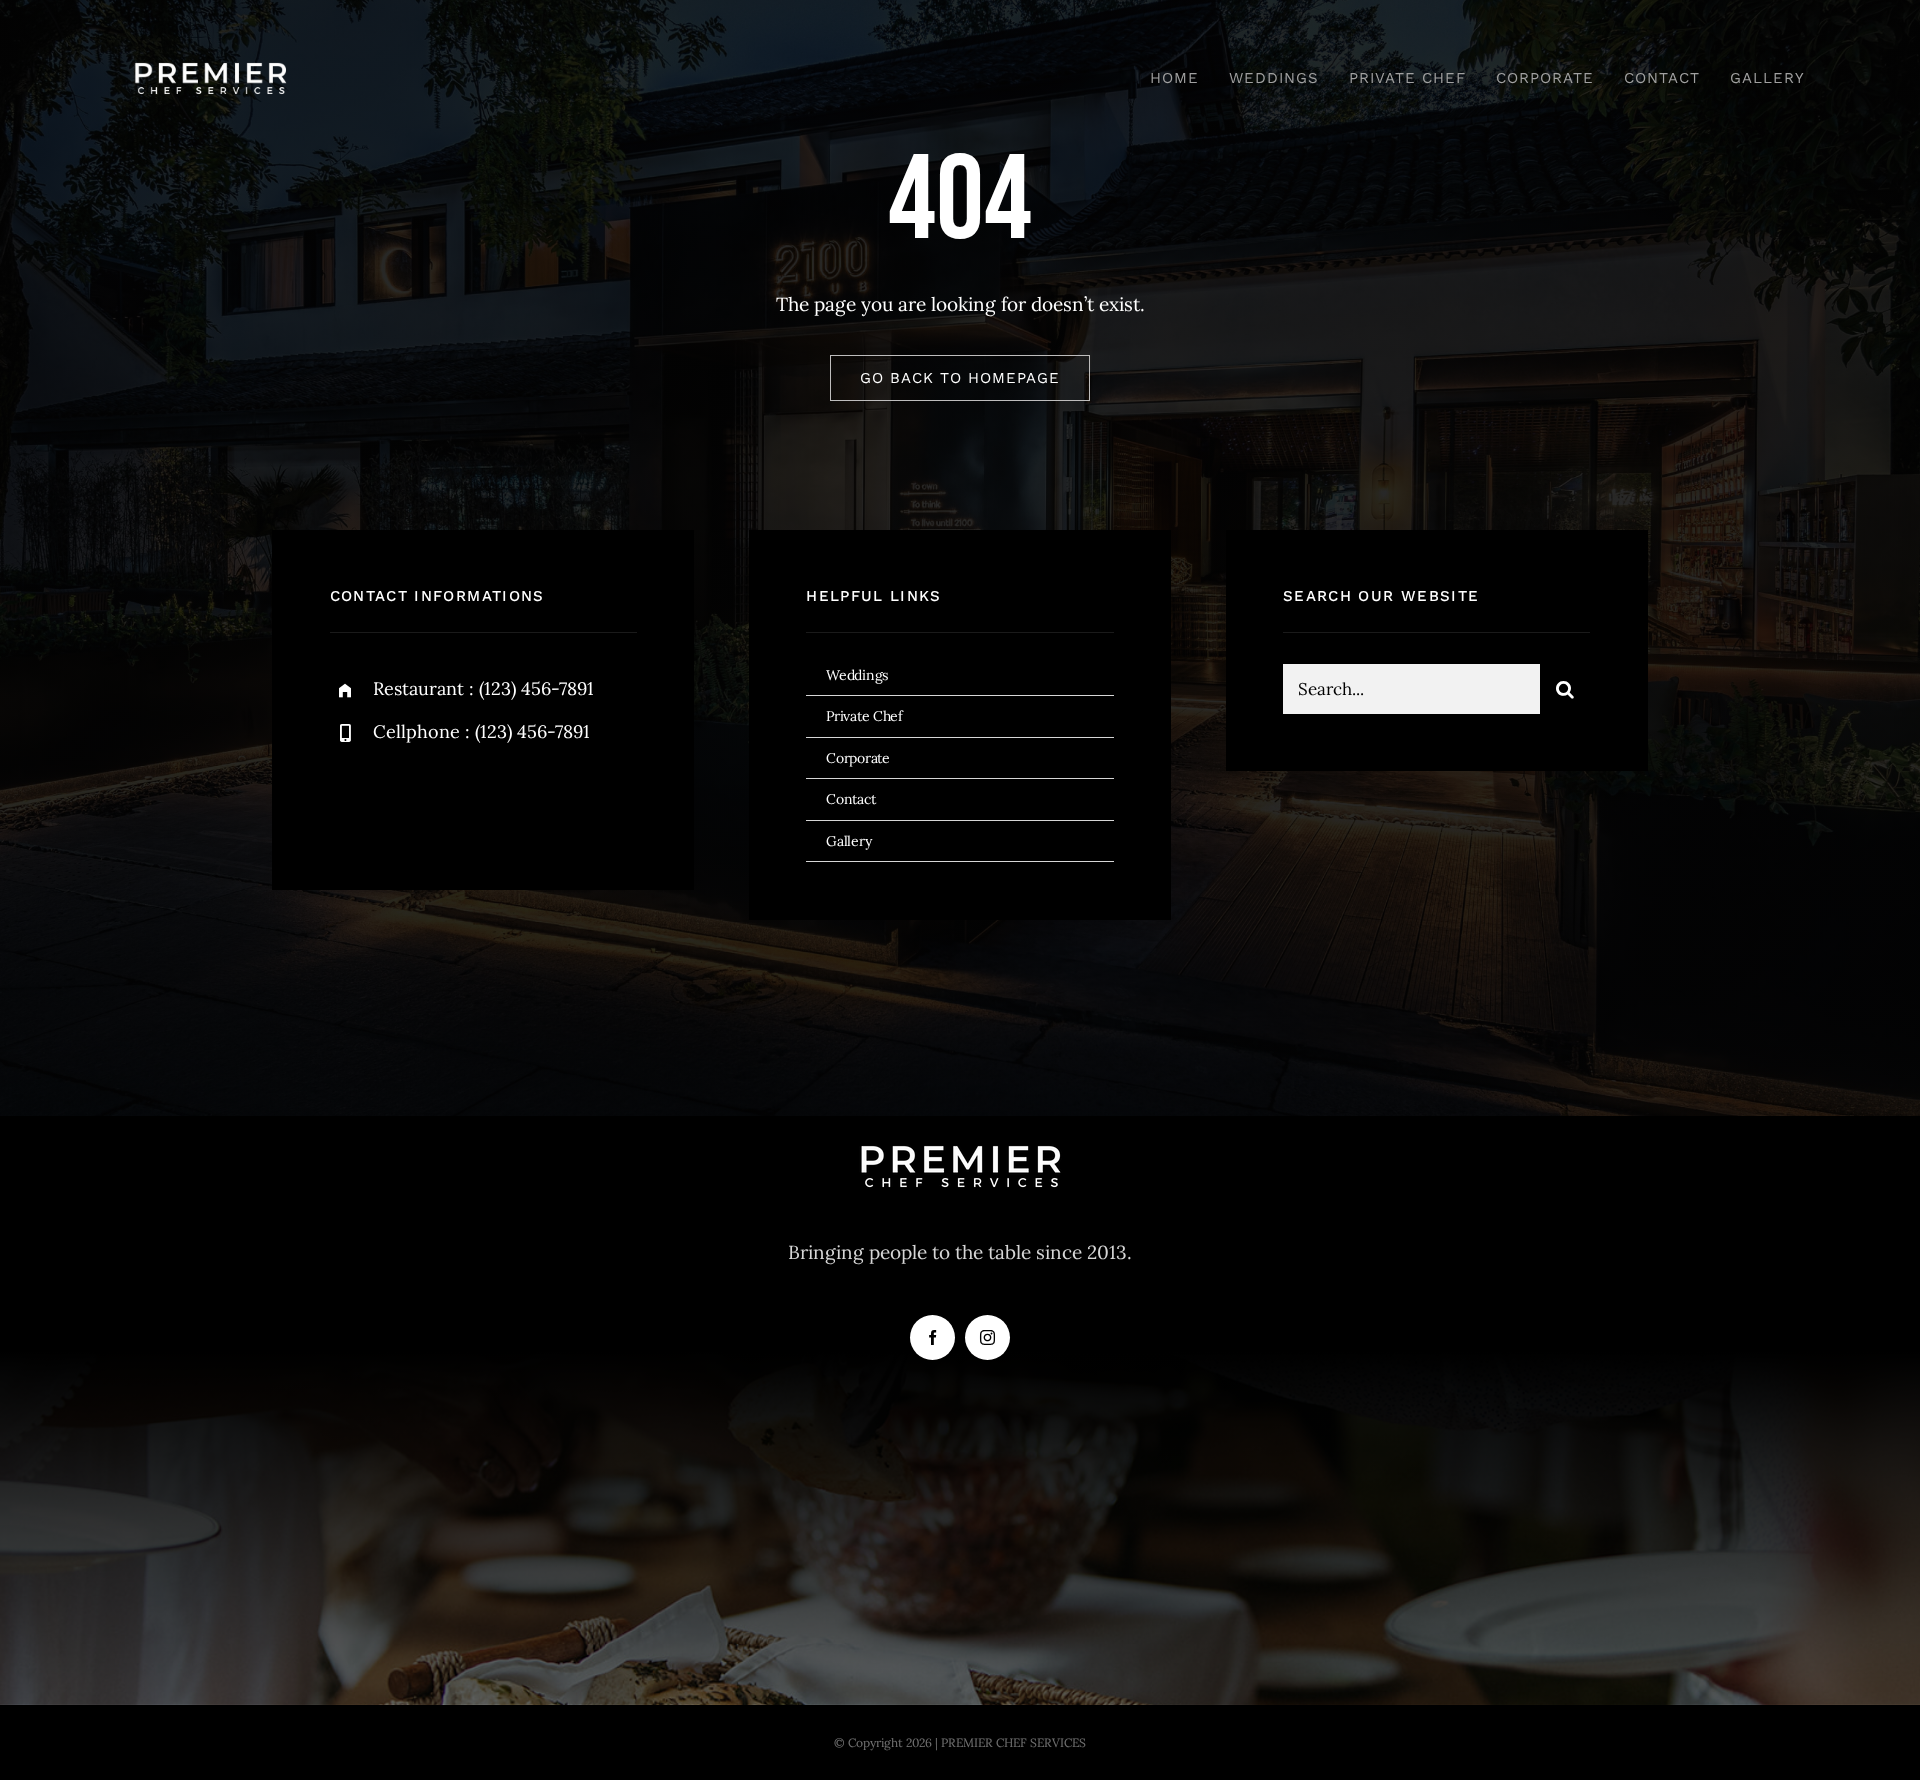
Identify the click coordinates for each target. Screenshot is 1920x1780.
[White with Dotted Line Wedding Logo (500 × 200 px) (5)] (210, 49)
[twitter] (407, 801)
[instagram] (462, 801)
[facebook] (352, 801)
